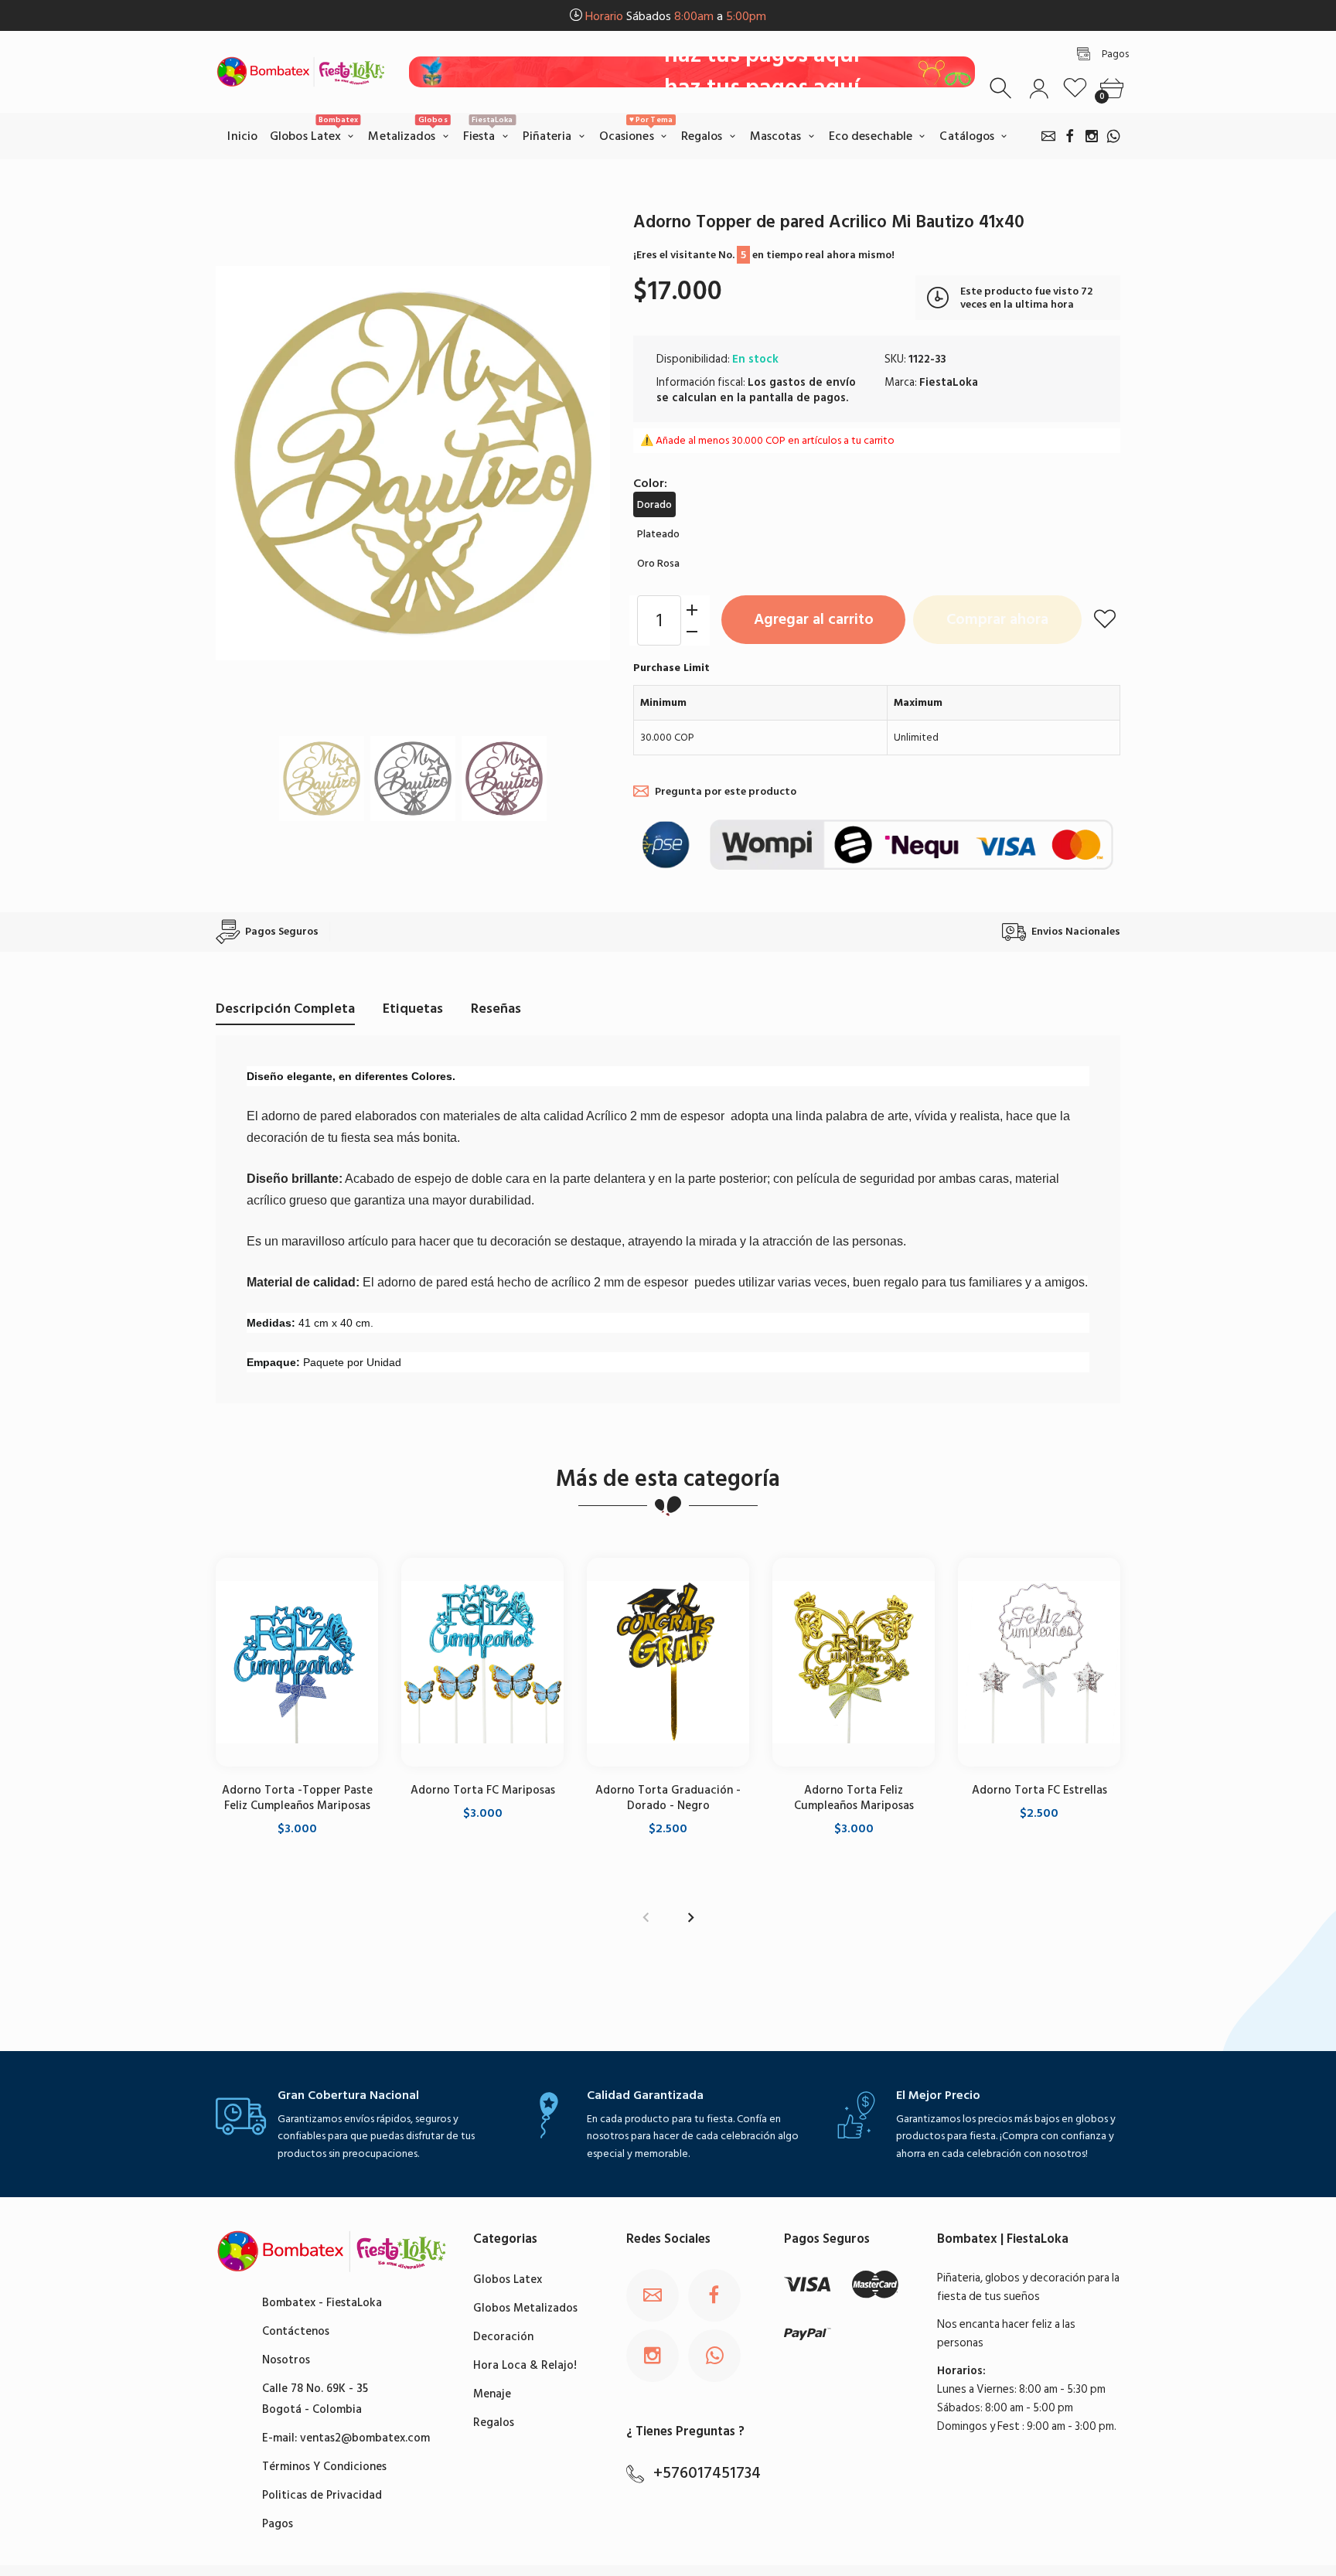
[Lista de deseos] (1075, 89)
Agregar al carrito (814, 619)
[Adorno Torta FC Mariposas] (482, 1662)
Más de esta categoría (668, 1479)
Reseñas (496, 1009)
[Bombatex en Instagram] (1092, 136)
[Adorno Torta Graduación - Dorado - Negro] (668, 1662)
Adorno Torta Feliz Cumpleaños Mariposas (854, 1797)
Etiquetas (413, 1009)
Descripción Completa (285, 1009)
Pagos (278, 2524)
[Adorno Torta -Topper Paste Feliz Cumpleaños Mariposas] (297, 1662)
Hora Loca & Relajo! (525, 2365)
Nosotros (286, 2360)
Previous (243, 463)
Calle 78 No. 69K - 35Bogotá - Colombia (315, 2399)
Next (583, 463)
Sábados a (676, 16)
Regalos (494, 2423)
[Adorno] (322, 778)
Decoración (503, 2337)
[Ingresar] (1039, 89)
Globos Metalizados (525, 2308)
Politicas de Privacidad (322, 2495)
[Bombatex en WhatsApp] (1113, 136)
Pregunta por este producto (726, 791)
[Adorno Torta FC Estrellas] (1039, 1662)
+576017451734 (707, 2473)
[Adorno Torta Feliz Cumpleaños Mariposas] (854, 1662)
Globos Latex (508, 2280)
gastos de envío (813, 382)
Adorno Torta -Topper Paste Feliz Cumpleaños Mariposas (297, 1797)
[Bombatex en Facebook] (1070, 136)
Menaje (492, 2394)
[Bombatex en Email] (1048, 136)
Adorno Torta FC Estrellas (1039, 1789)
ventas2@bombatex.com (365, 2438)
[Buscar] (1002, 89)
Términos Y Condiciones (324, 2467)
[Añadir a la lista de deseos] (1105, 618)
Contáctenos (296, 2331)
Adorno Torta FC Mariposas (483, 1789)
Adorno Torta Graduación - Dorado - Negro (668, 1797)
